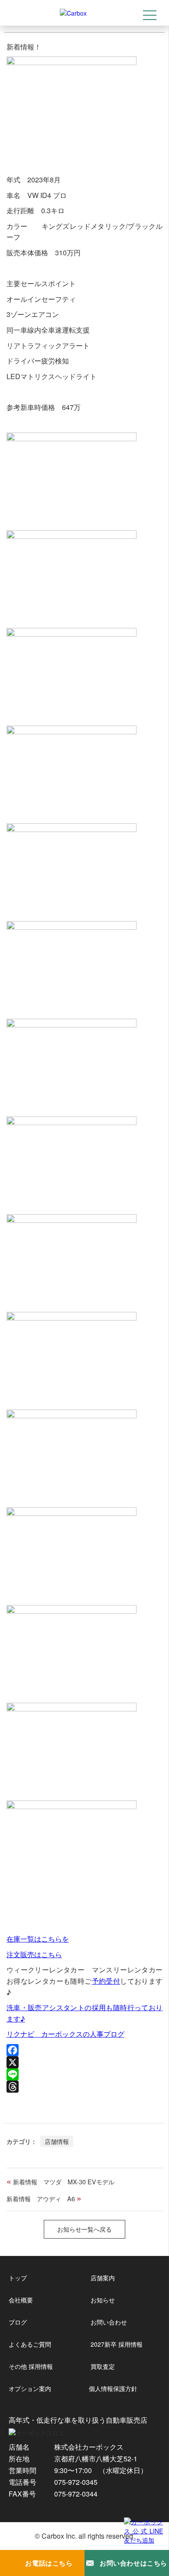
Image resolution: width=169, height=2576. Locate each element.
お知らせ (103, 2300)
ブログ (18, 2322)
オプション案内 (30, 2388)
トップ (18, 2278)
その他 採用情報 (31, 2366)
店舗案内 (103, 2278)
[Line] (85, 2074)
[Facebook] (85, 2050)
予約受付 (106, 1981)
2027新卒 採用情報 (117, 2344)
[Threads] (85, 2087)
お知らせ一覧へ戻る (84, 2229)
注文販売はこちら (34, 1954)
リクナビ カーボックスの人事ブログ (65, 2034)
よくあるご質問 (30, 2344)
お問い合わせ (109, 2322)
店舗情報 (57, 2141)
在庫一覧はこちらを (38, 1939)
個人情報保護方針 (113, 2388)
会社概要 (21, 2300)
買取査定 (103, 2366)
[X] (85, 2062)
